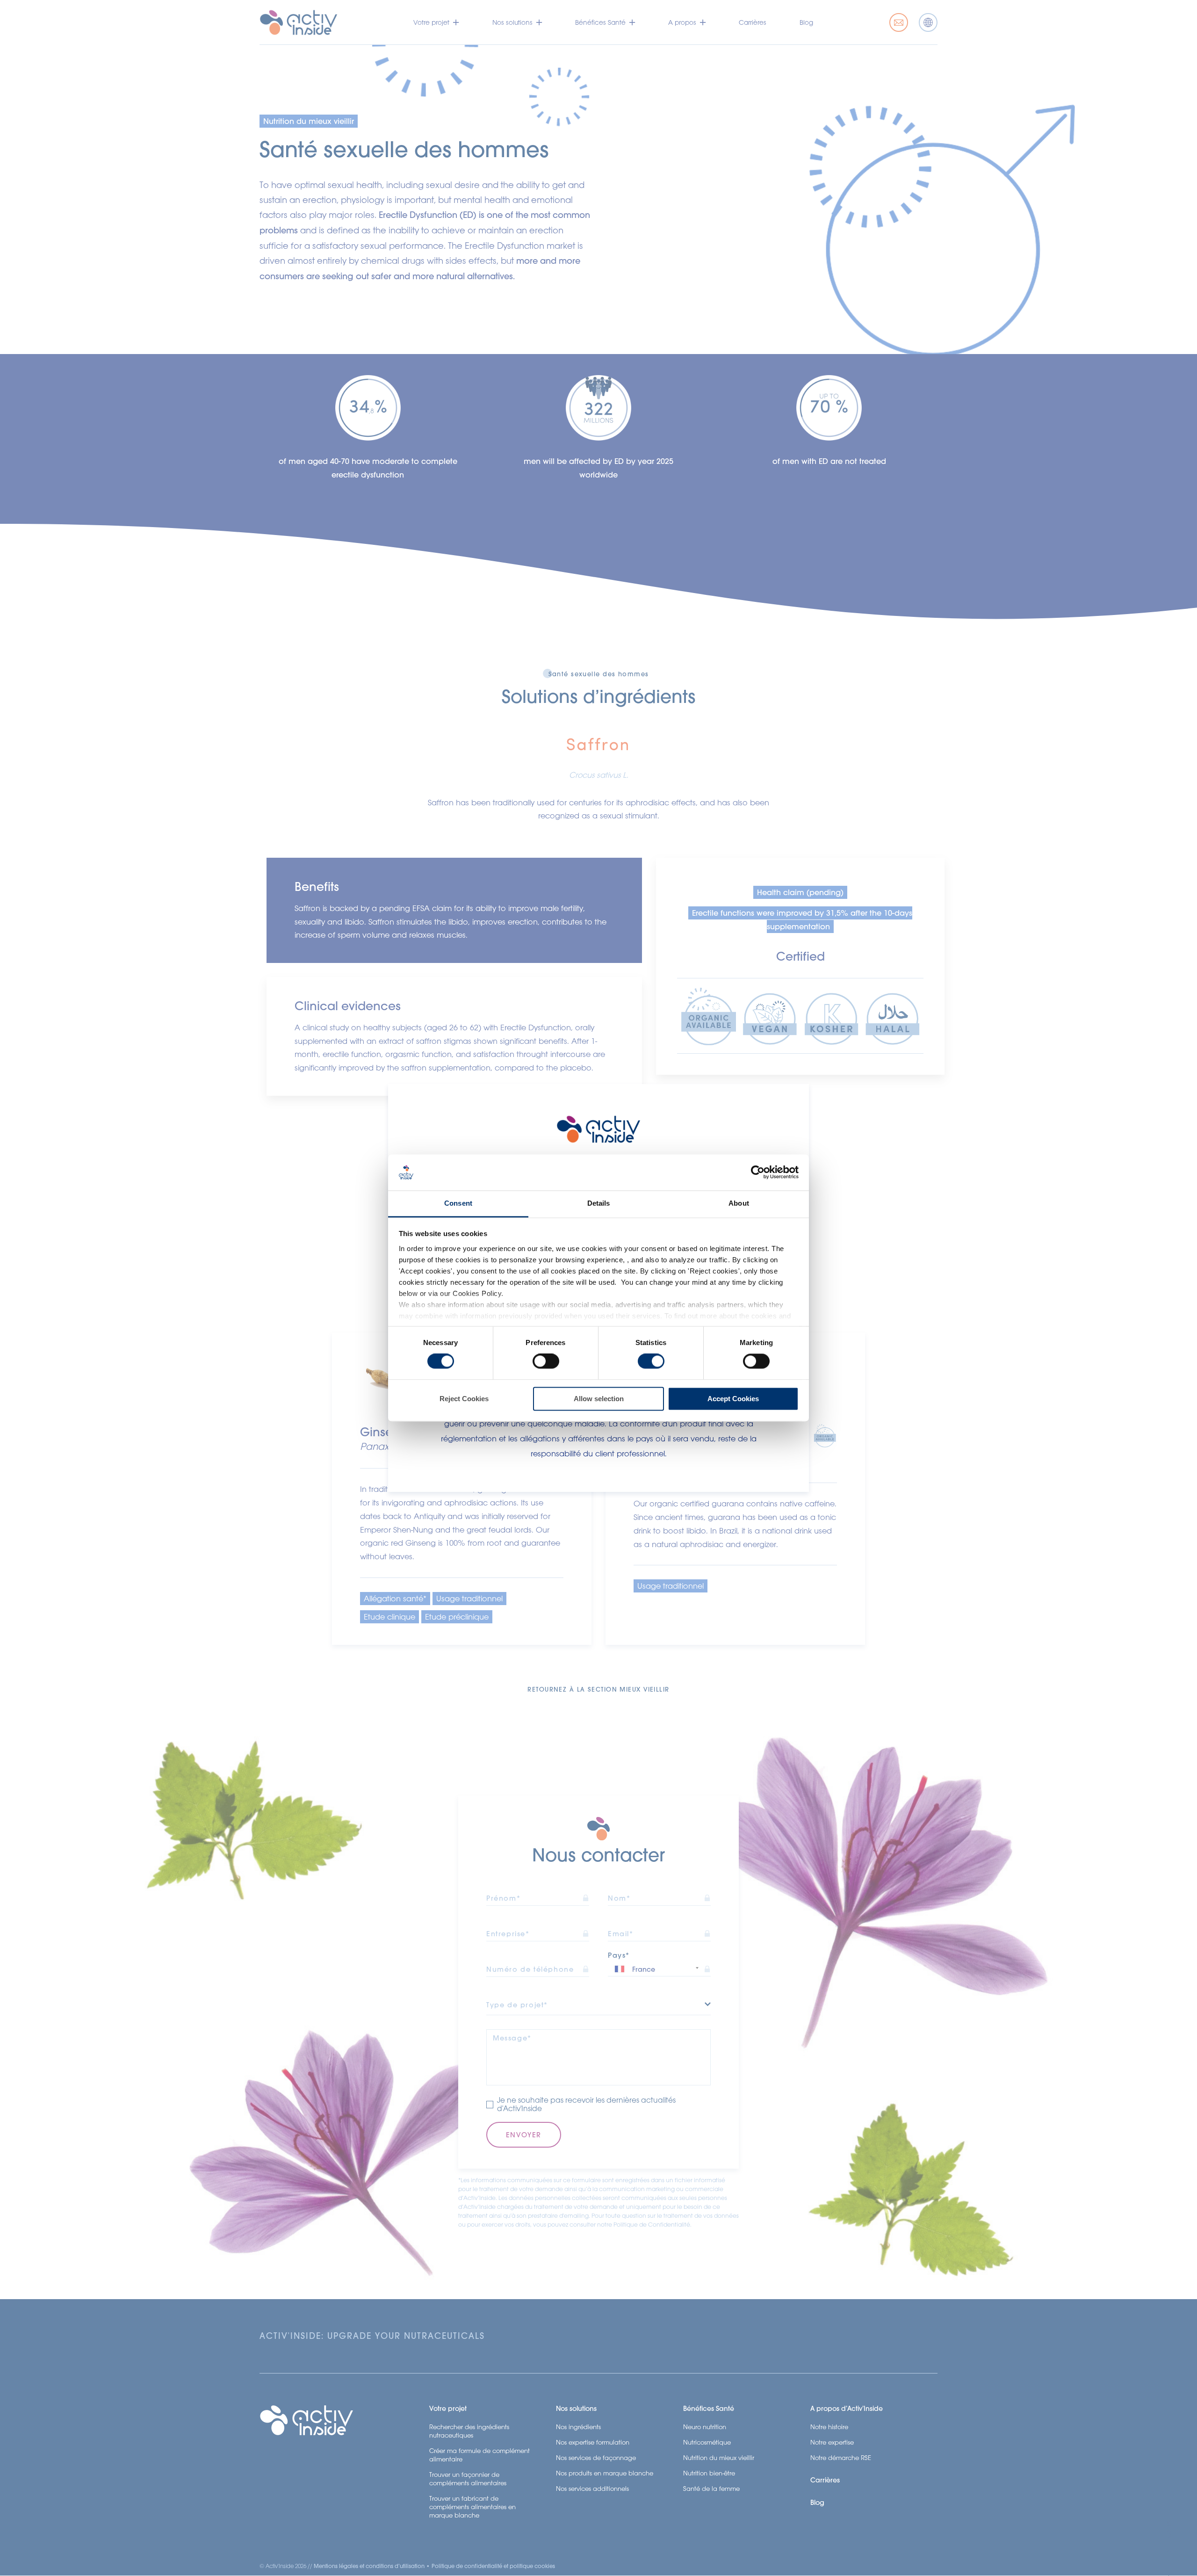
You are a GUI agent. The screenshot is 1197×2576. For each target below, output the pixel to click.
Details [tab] (599, 1203)
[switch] (546, 1361)
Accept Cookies (733, 1399)
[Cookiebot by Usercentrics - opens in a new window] (758, 1172)
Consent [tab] (458, 1203)
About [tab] (739, 1203)
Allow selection (599, 1399)
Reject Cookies (464, 1399)
